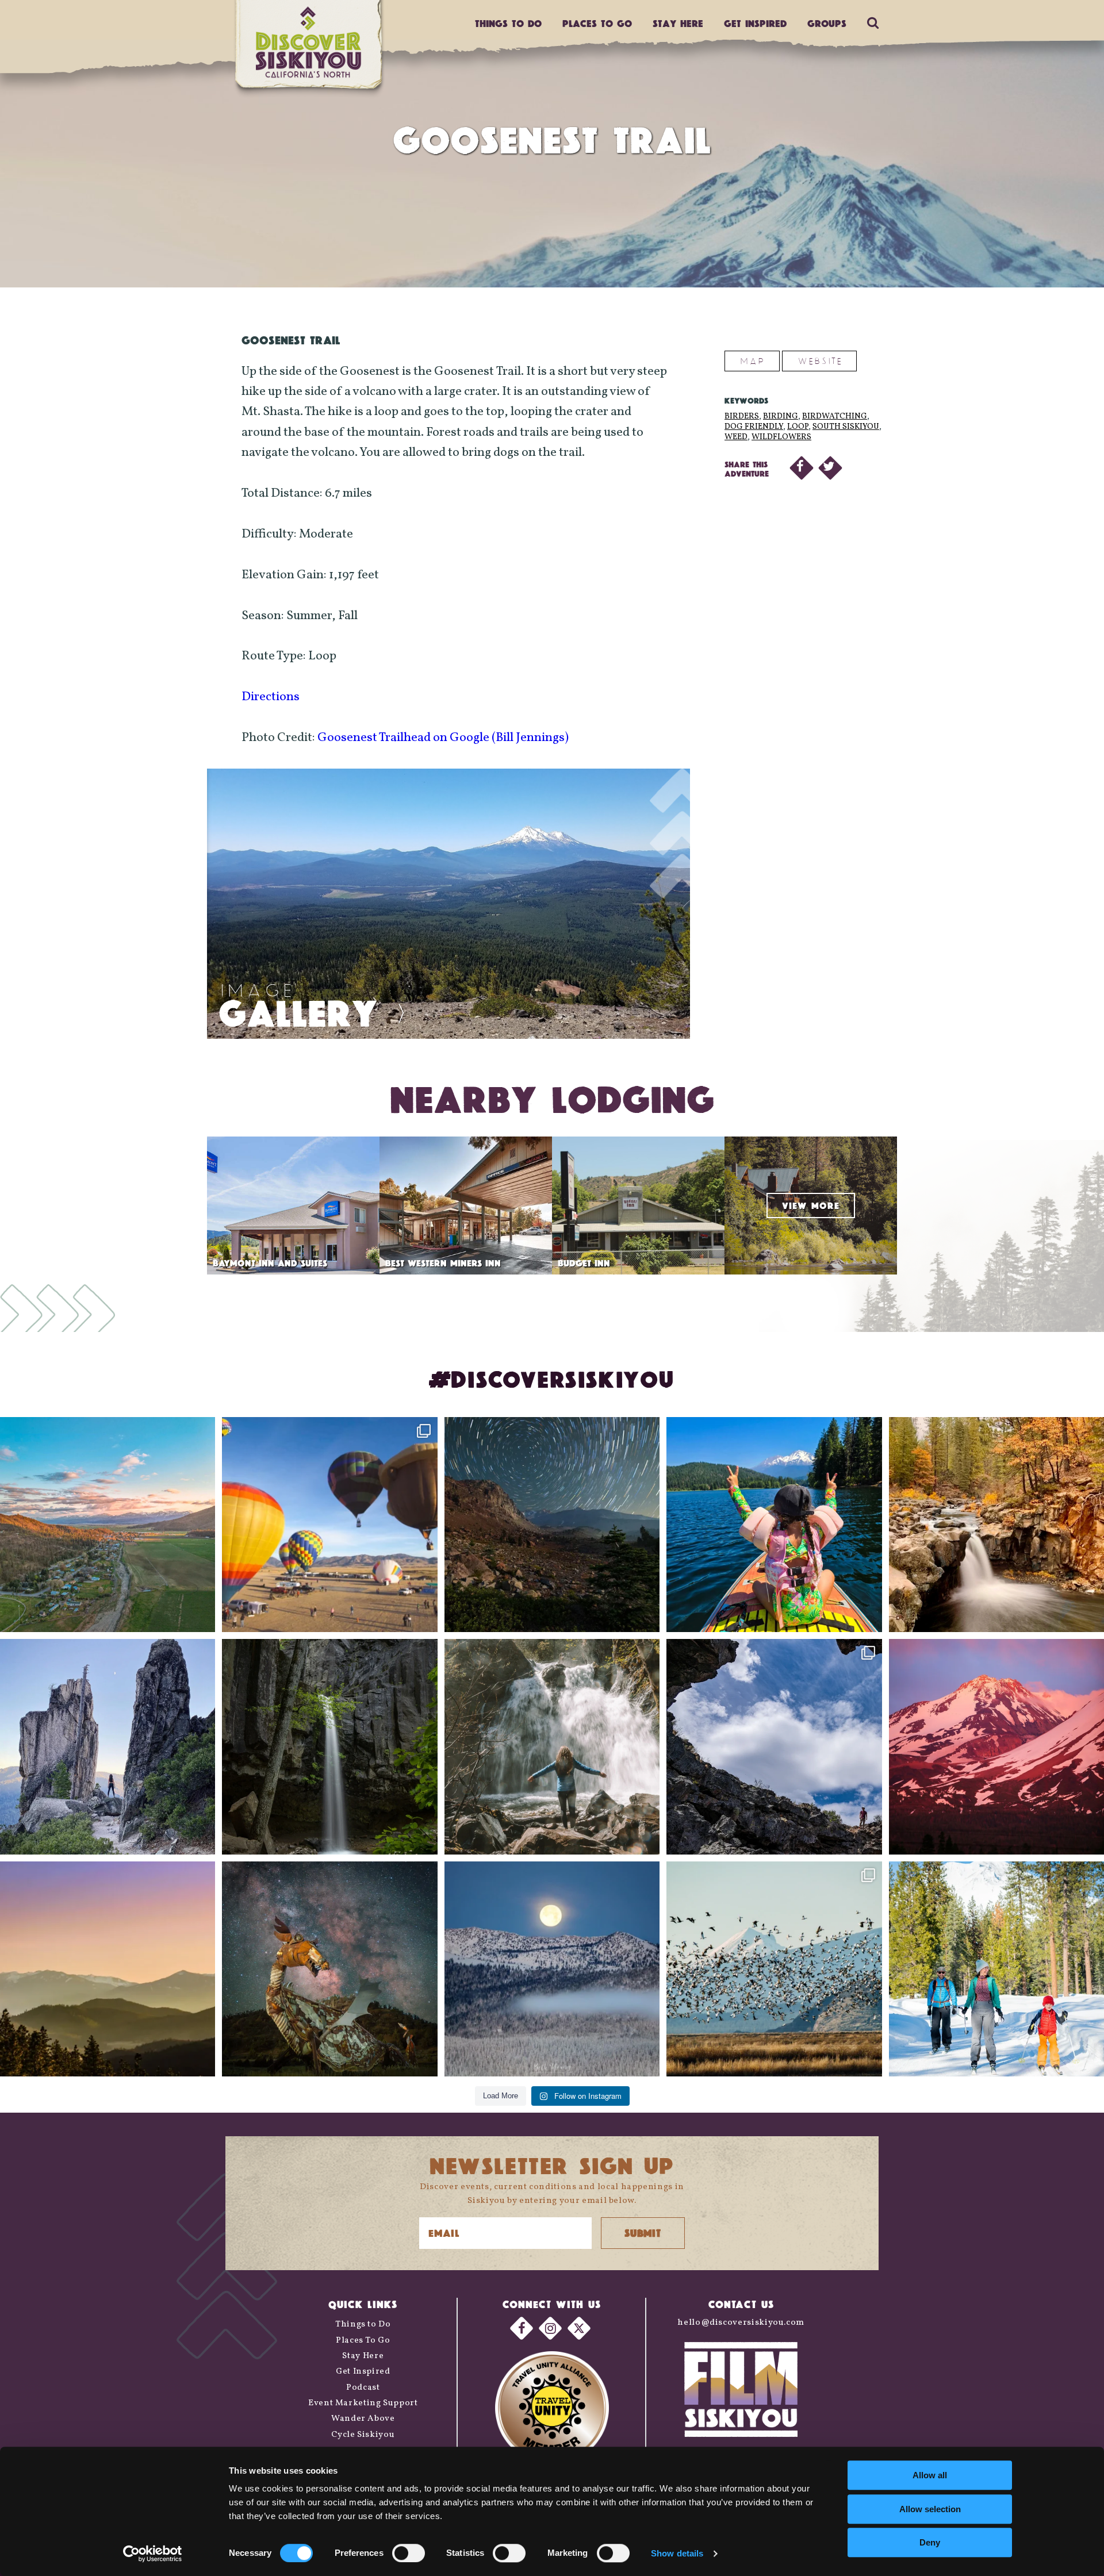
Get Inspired (755, 23)
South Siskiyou (846, 427)
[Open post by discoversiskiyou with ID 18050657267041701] (552, 1969)
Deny (930, 2542)
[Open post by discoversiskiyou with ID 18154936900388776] (329, 1525)
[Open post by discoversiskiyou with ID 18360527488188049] (996, 1969)
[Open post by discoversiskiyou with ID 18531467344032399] (108, 1525)
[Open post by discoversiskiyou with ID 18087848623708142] (552, 1746)
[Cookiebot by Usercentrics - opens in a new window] (153, 2554)
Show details (677, 2553)
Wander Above (363, 2419)
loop (798, 427)
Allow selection (930, 2509)
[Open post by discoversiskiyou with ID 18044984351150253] (996, 1746)
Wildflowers (781, 437)
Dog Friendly (754, 427)
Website (819, 361)
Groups (827, 23)
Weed (736, 437)
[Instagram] (550, 2328)
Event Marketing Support (363, 2403)
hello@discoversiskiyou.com (741, 2323)
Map (752, 361)
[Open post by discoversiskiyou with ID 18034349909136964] (774, 1969)
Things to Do (363, 2324)
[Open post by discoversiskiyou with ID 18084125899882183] (108, 1746)
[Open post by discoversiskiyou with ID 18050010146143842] (329, 1969)
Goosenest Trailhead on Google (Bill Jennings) (443, 738)
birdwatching (835, 416)
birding (781, 416)
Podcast (363, 2388)
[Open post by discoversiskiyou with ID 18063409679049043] (774, 1525)
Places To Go (363, 2341)
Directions (271, 697)
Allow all (930, 2475)
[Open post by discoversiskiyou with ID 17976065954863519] (329, 1746)
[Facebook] (522, 2328)
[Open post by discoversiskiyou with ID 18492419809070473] (552, 1525)
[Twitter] (579, 2328)
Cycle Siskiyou (363, 2435)
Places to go (597, 23)
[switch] (409, 2553)
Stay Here (678, 23)
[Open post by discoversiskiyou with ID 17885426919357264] (996, 1525)
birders (742, 416)
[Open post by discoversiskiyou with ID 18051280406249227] (774, 1746)
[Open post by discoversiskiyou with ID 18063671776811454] (108, 1969)
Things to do (508, 23)
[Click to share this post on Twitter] (830, 468)
